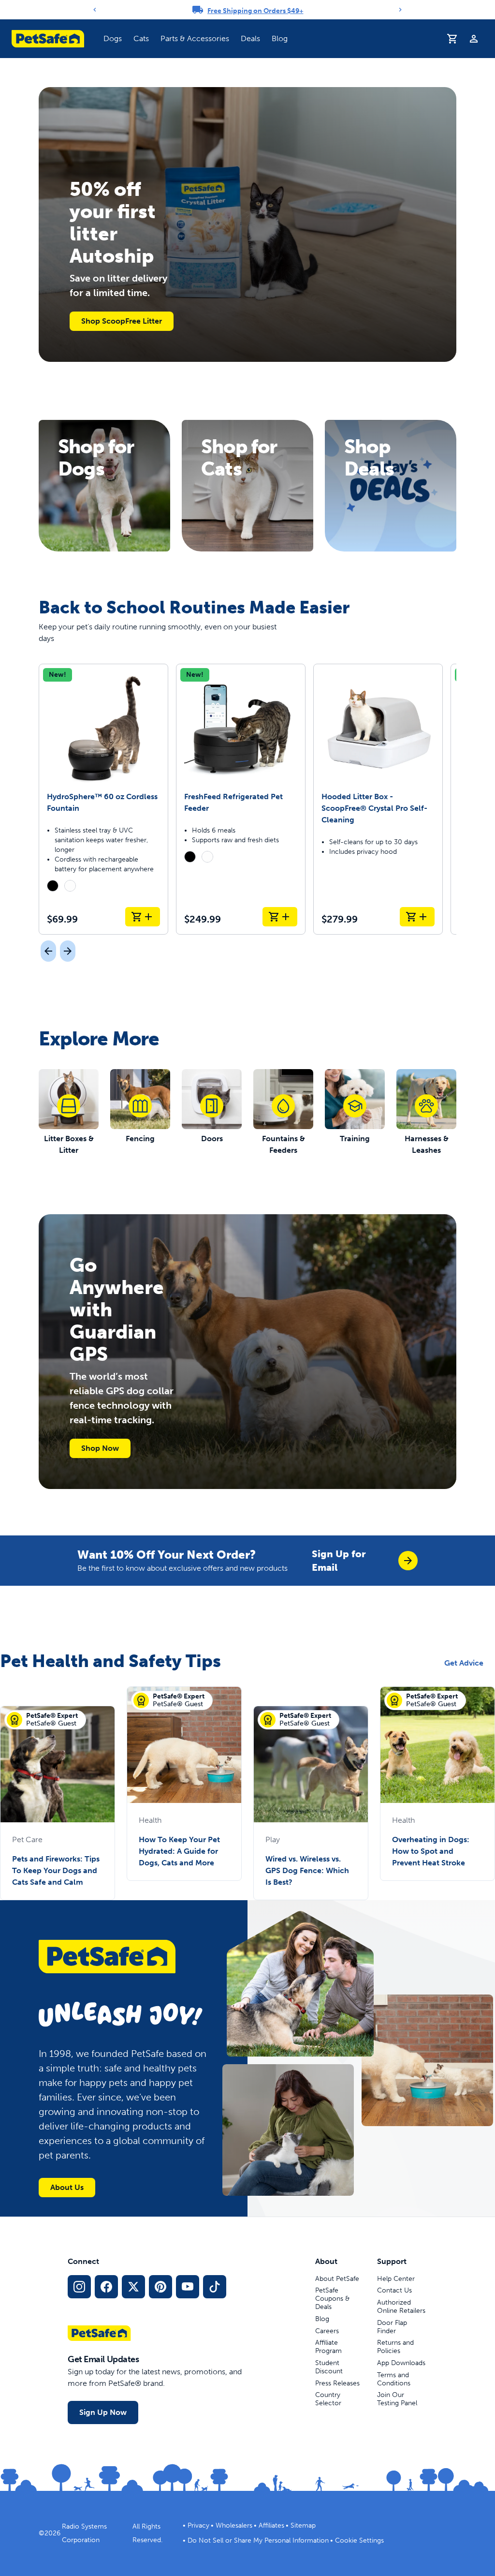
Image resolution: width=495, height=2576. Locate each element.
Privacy (198, 2525)
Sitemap (303, 2525)
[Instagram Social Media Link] (79, 2287)
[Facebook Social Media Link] (106, 2287)
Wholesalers (234, 2525)
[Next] (400, 10)
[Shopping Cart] (452, 39)
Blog (280, 38)
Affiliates (271, 2525)
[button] (113, 39)
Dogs (113, 38)
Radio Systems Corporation (84, 2533)
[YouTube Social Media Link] (188, 2287)
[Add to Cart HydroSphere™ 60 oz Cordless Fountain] (143, 917)
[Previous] (95, 10)
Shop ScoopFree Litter (122, 321)
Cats (141, 38)
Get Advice (464, 1663)
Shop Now (100, 1448)
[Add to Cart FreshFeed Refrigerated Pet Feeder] (280, 917)
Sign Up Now (103, 2412)
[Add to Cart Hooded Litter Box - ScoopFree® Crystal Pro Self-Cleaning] (417, 917)
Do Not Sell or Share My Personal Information (258, 2540)
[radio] (53, 886)
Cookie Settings (359, 2540)
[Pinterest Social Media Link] (160, 2287)
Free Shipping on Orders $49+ (255, 11)
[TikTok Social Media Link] (215, 2287)
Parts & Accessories (195, 38)
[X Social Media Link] (133, 2287)
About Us (67, 2187)
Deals (250, 38)
